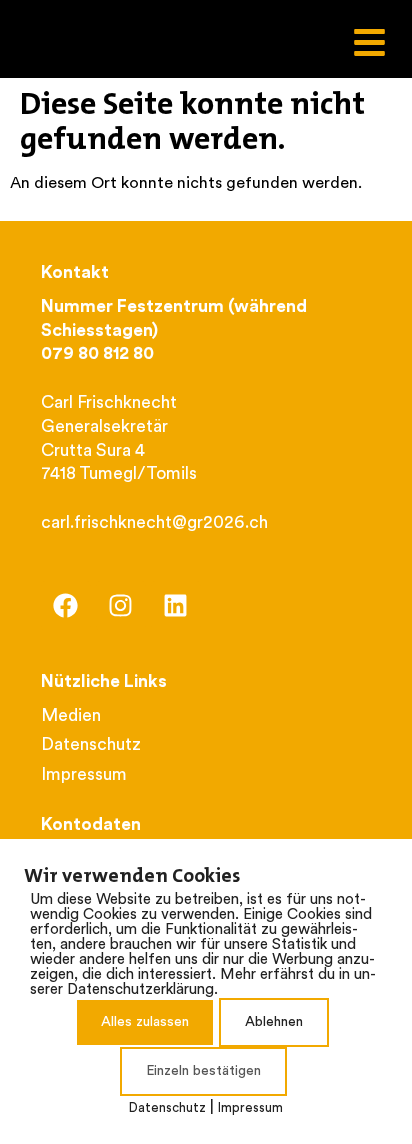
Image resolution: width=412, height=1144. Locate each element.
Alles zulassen (145, 1022)
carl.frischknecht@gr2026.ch (154, 523)
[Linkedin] (176, 606)
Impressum (250, 1108)
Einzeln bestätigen (203, 1071)
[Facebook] (66, 606)
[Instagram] (121, 606)
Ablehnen (274, 1022)
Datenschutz (167, 1108)
